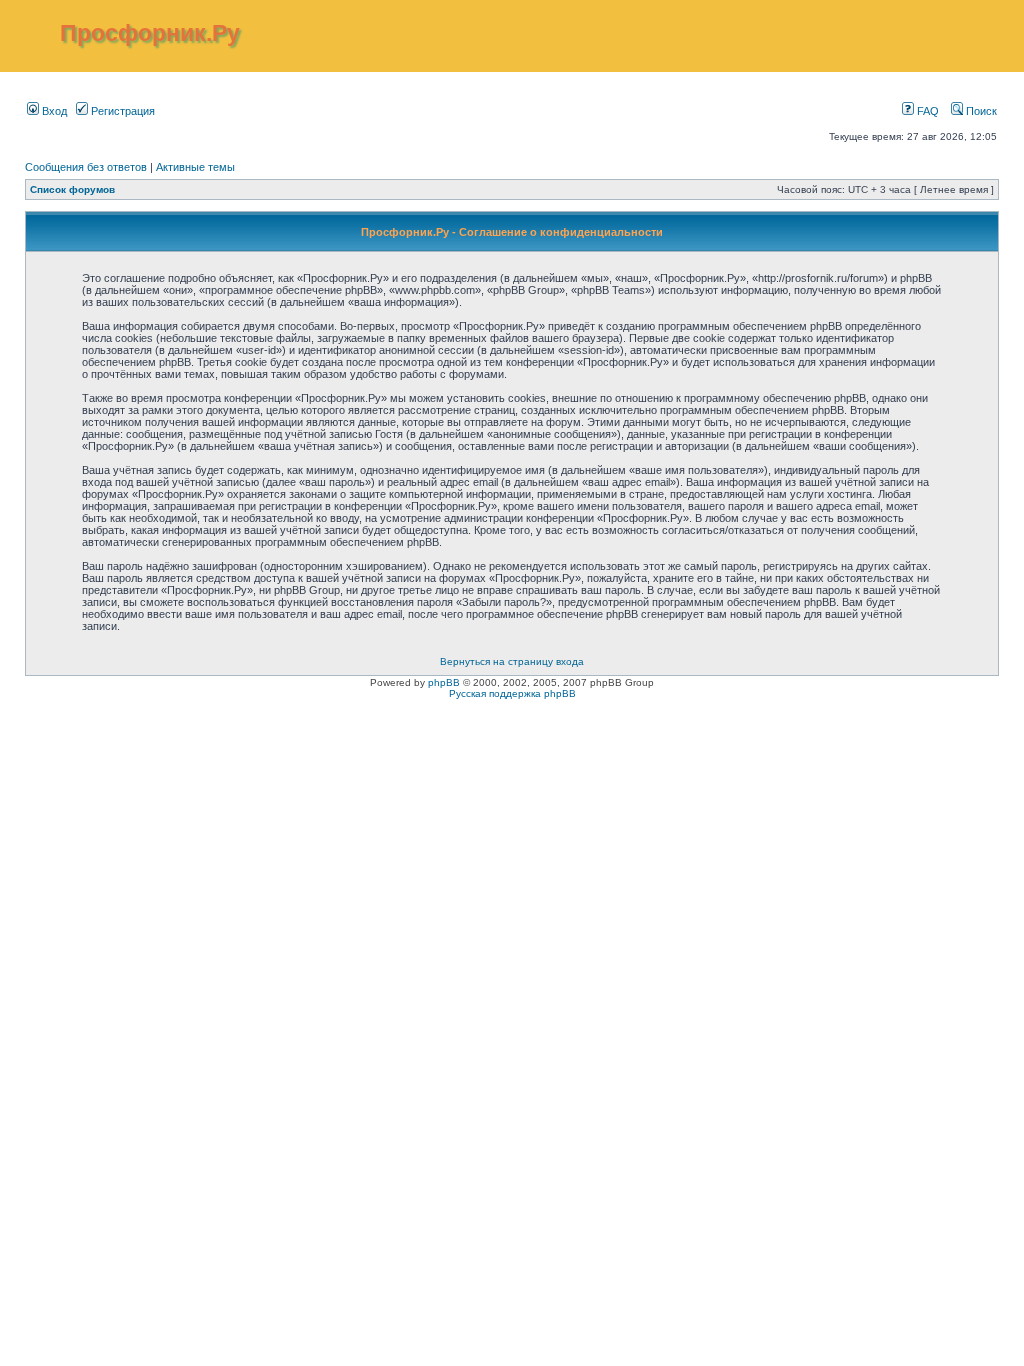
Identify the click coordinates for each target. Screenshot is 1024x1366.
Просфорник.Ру (150, 33)
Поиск (980, 111)
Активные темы (195, 167)
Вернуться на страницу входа (512, 661)
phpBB (444, 682)
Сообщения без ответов (86, 167)
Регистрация (121, 111)
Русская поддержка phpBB (512, 693)
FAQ (926, 111)
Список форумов (72, 189)
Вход (53, 111)
